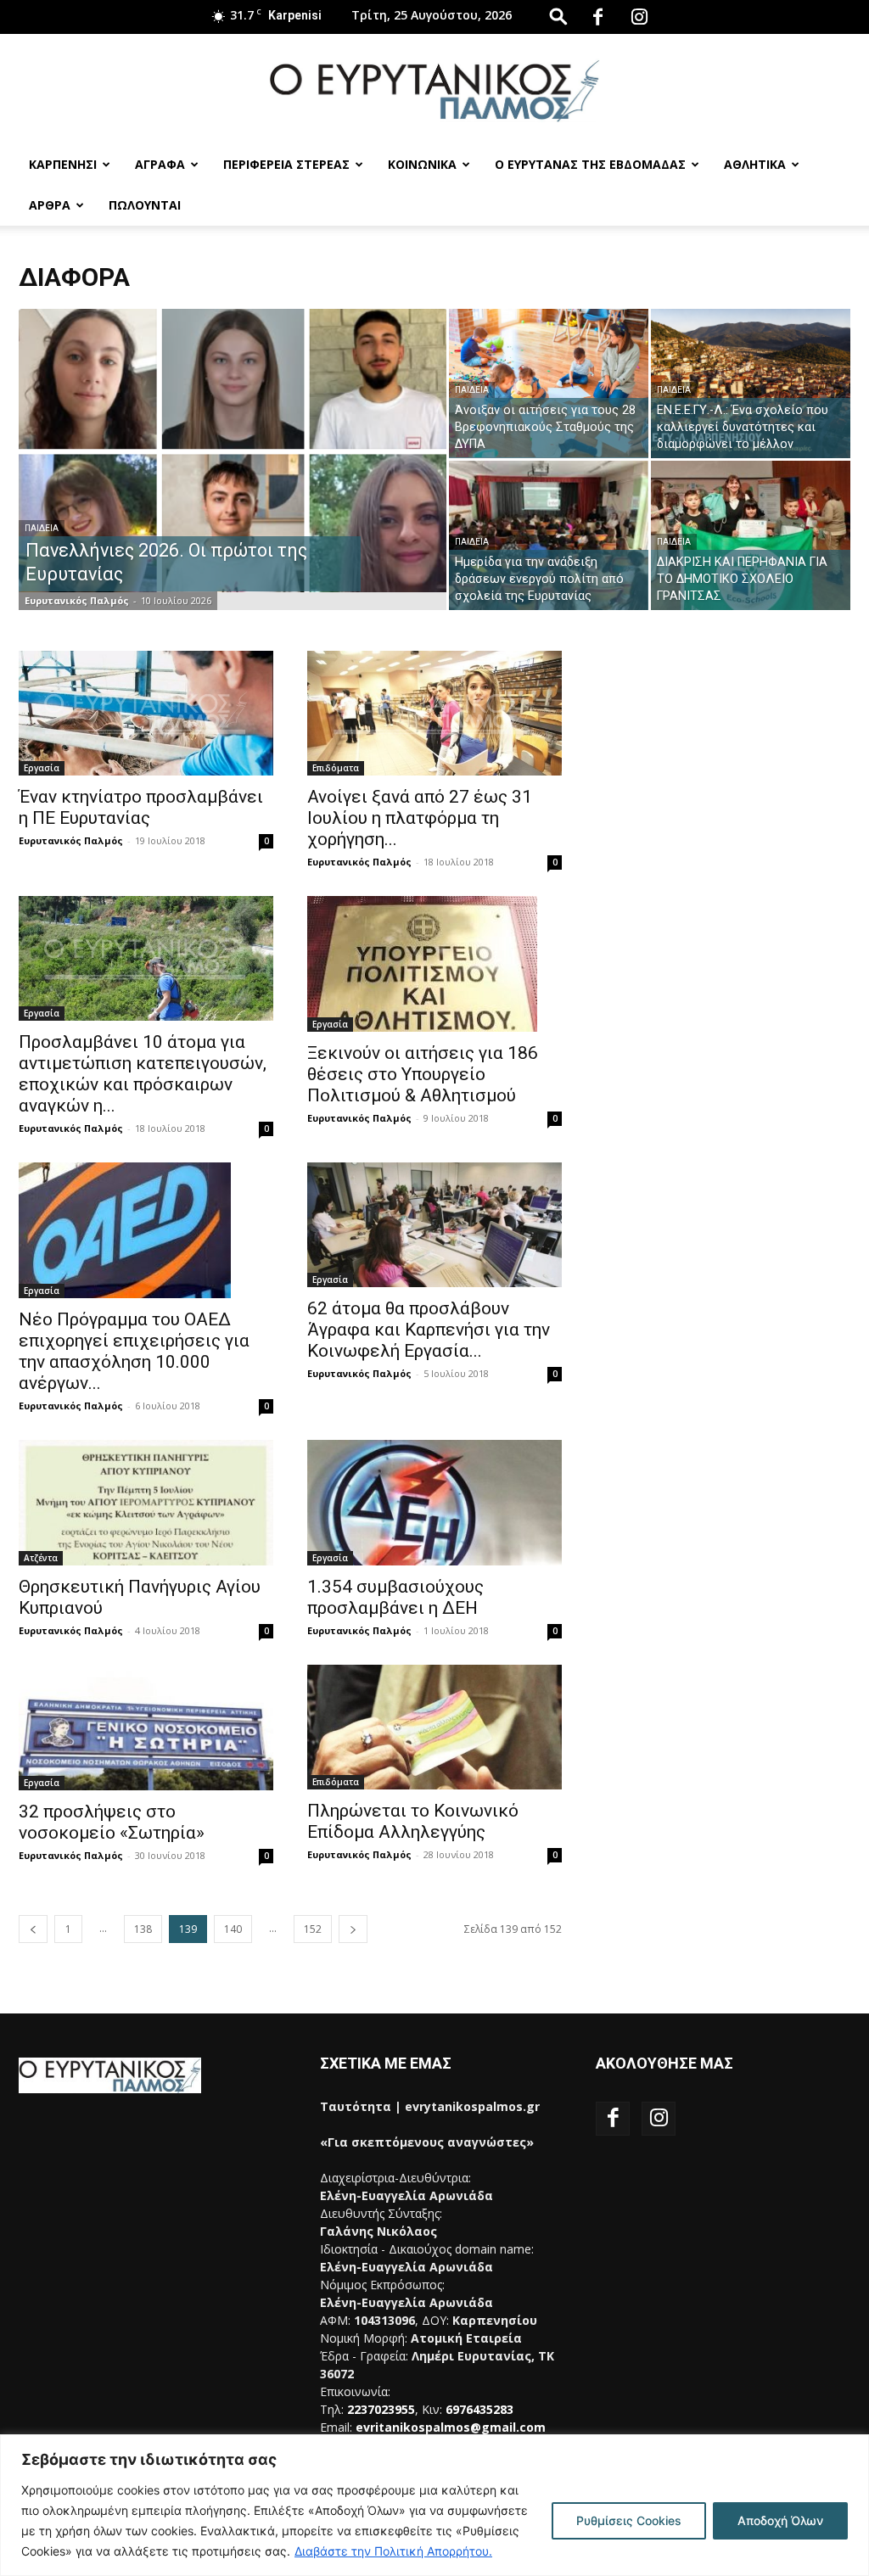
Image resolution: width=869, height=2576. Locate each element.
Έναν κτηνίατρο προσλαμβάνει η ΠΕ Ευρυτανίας (141, 807)
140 (233, 1929)
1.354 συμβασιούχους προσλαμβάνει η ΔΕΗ (395, 1597)
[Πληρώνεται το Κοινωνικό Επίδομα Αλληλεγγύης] (434, 1727)
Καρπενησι (63, 164)
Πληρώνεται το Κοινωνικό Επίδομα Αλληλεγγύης (413, 1821)
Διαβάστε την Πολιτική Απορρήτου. (393, 2551)
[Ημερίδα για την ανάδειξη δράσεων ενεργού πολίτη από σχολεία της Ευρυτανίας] (549, 535)
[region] (434, 2505)
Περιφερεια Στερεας (286, 164)
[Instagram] (639, 17)
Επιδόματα (336, 768)
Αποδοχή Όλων (780, 2520)
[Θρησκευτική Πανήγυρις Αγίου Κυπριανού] (146, 1503)
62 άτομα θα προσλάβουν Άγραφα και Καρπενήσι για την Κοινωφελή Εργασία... (429, 1330)
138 (143, 1929)
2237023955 (381, 2409)
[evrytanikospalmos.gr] (434, 90)
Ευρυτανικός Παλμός (77, 600)
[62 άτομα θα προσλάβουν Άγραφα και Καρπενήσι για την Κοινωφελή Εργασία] (434, 1225)
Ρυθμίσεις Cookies (629, 2520)
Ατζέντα (41, 1558)
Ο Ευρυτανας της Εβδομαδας (590, 164)
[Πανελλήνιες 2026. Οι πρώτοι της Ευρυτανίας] (233, 451)
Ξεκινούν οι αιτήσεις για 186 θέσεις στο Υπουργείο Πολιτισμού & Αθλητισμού (423, 1074)
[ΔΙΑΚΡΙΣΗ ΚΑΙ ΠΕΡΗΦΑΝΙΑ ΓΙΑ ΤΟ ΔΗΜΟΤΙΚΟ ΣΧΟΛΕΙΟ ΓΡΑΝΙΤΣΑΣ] (751, 535)
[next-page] (353, 1929)
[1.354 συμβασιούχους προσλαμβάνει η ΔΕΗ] (434, 1503)
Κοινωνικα (422, 164)
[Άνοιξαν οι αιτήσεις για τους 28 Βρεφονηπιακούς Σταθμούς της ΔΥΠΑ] (549, 383)
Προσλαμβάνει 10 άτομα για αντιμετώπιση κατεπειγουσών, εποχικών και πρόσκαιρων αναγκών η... (143, 1074)
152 (313, 1929)
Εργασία (42, 768)
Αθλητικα (755, 164)
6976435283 (479, 2409)
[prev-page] (33, 1929)
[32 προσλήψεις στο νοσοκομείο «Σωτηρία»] (146, 1728)
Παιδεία (42, 528)
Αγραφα (160, 164)
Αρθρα (50, 205)
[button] (558, 16)
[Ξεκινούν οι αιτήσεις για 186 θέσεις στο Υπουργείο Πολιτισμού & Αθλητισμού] (434, 964)
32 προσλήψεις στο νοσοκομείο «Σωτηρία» (112, 1822)
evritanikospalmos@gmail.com (451, 2427)
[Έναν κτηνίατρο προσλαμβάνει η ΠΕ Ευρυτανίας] (146, 713)
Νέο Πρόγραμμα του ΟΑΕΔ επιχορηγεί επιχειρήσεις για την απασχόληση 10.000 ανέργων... (134, 1351)
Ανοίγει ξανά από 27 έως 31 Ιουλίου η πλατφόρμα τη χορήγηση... (420, 818)
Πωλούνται (145, 205)
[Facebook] (597, 17)
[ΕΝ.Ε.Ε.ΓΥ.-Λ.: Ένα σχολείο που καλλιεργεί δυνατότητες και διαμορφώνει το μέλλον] (751, 384)
